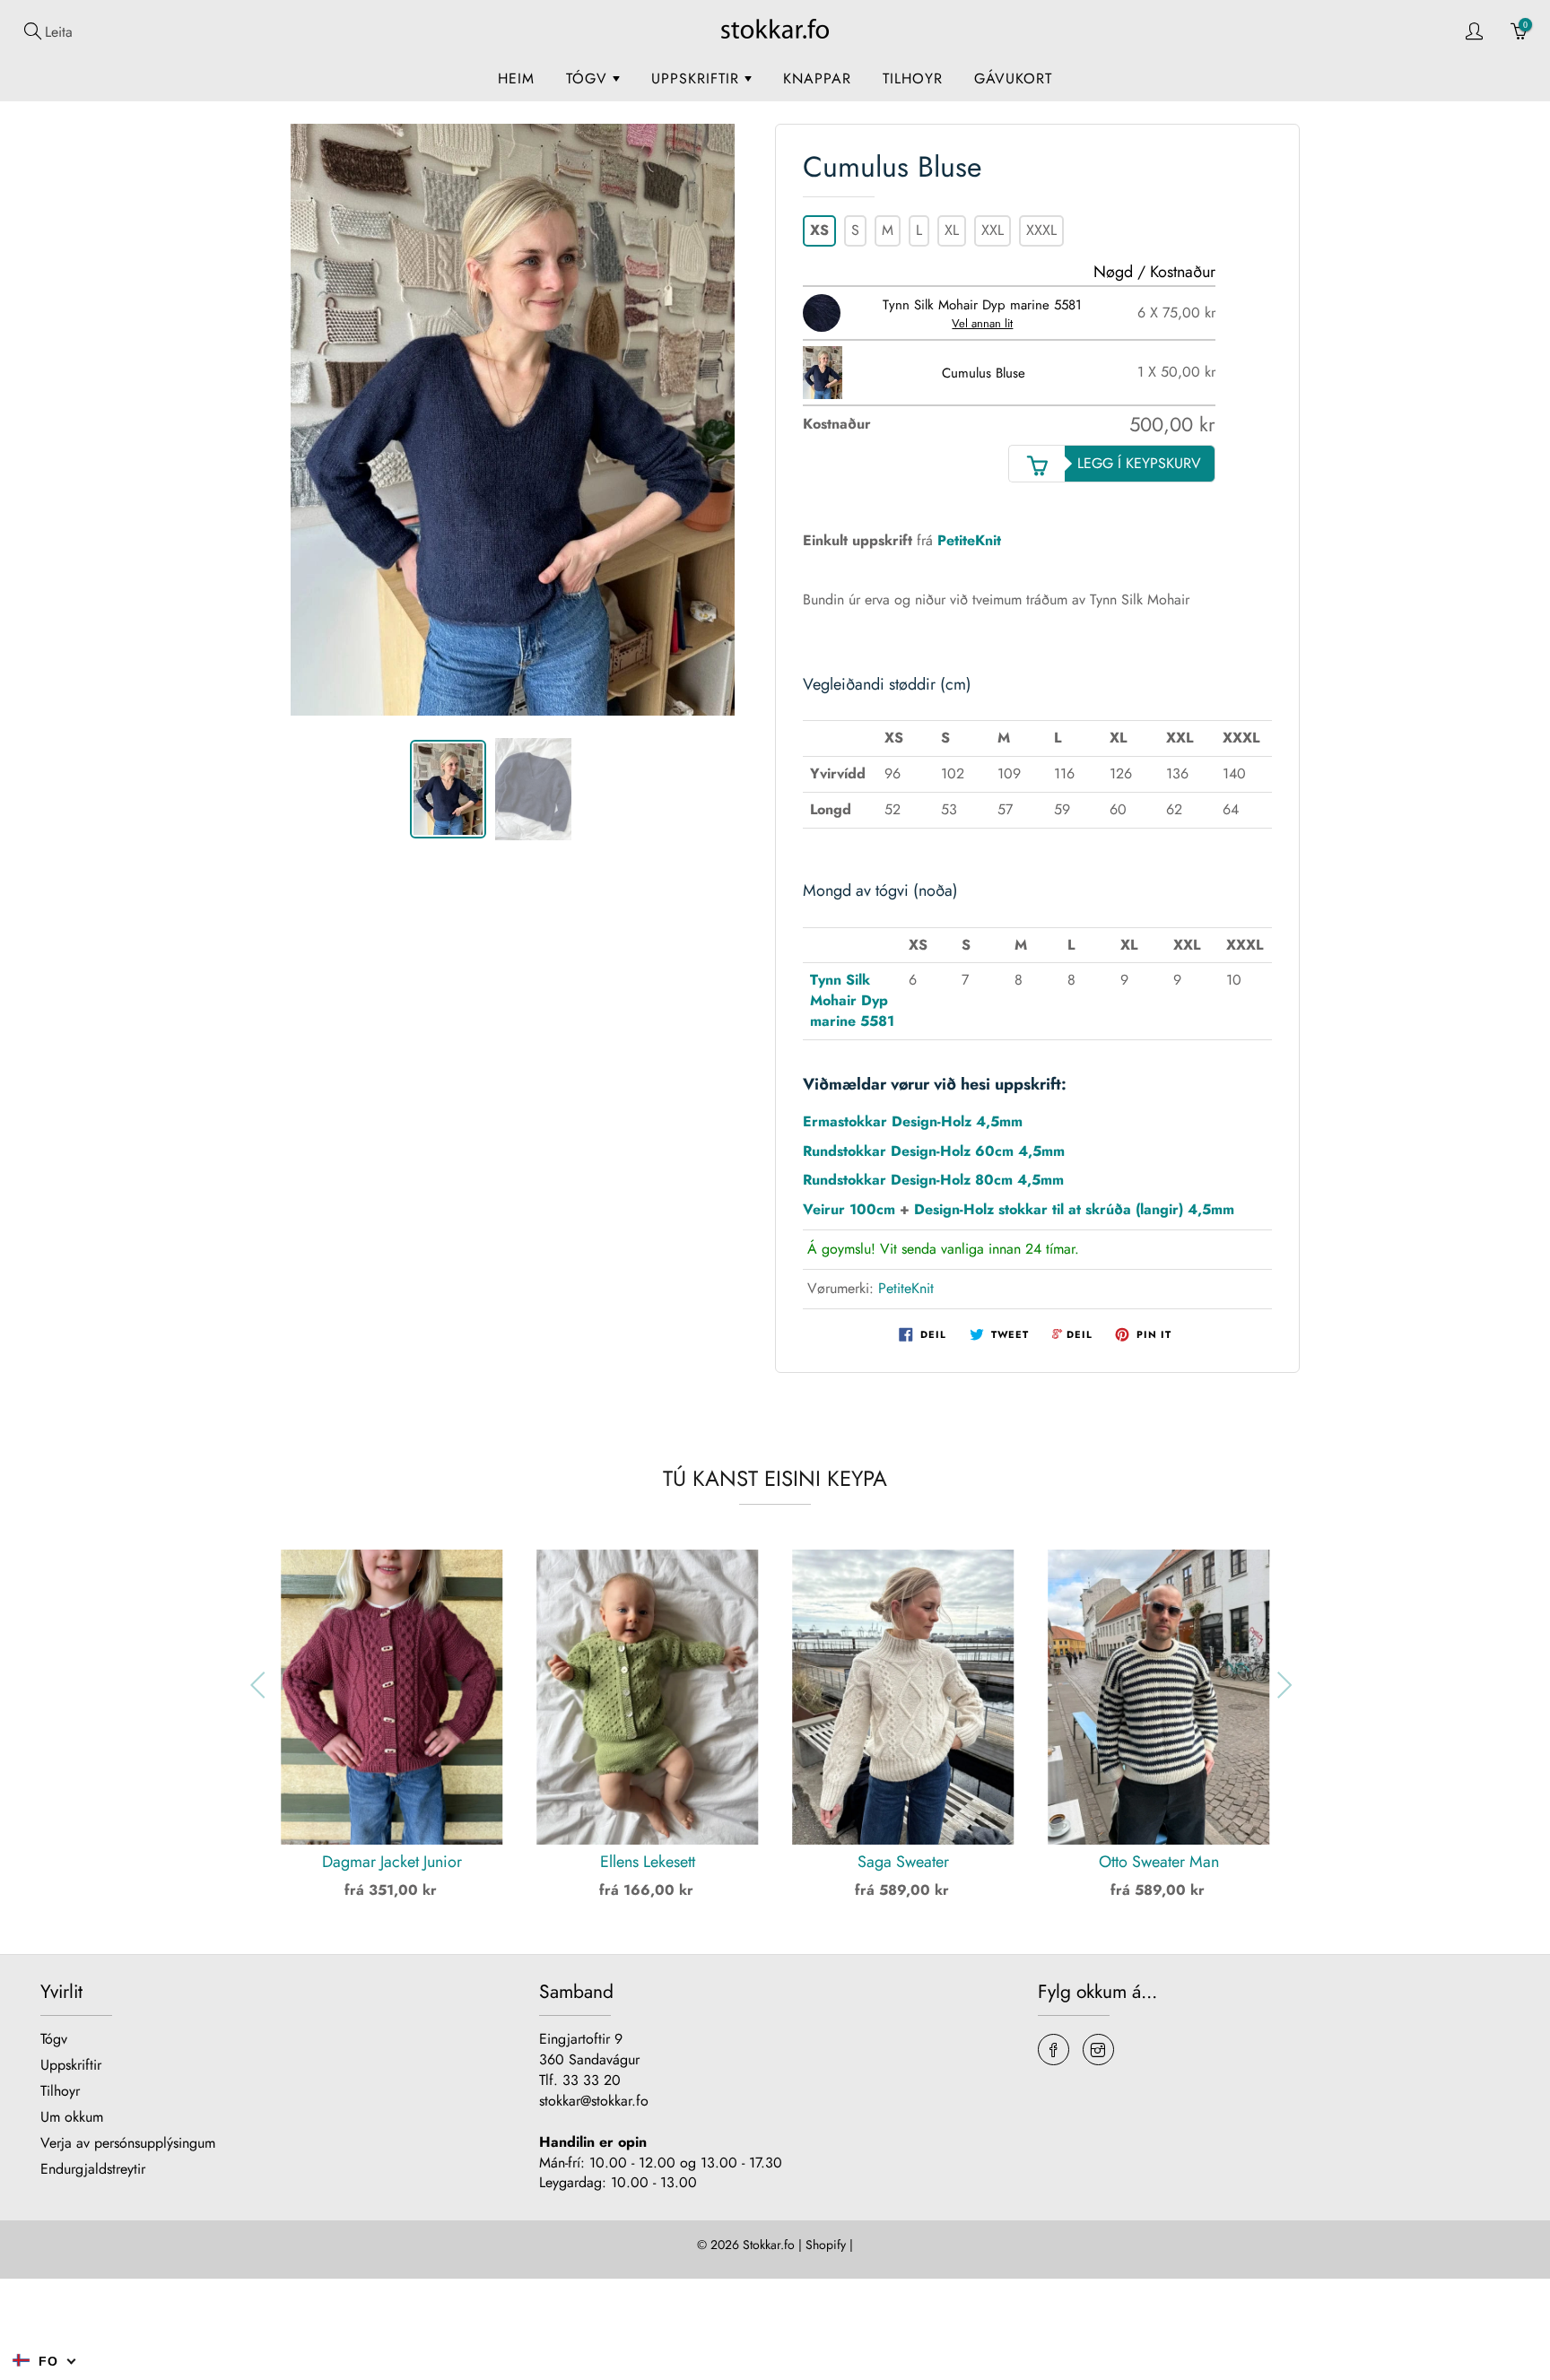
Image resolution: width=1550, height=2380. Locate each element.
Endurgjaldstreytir (93, 2169)
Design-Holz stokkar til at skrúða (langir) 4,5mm (1074, 1209)
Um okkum (72, 2117)
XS (819, 230)
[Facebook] (1054, 2050)
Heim (516, 78)
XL (952, 230)
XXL (993, 230)
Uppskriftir (698, 78)
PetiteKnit (969, 540)
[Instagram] (1098, 2050)
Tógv (589, 78)
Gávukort (1013, 78)
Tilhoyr (913, 78)
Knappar (817, 78)
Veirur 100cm (849, 1209)
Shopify (826, 2245)
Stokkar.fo (769, 2245)
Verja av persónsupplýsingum (128, 2143)
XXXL (1041, 230)
